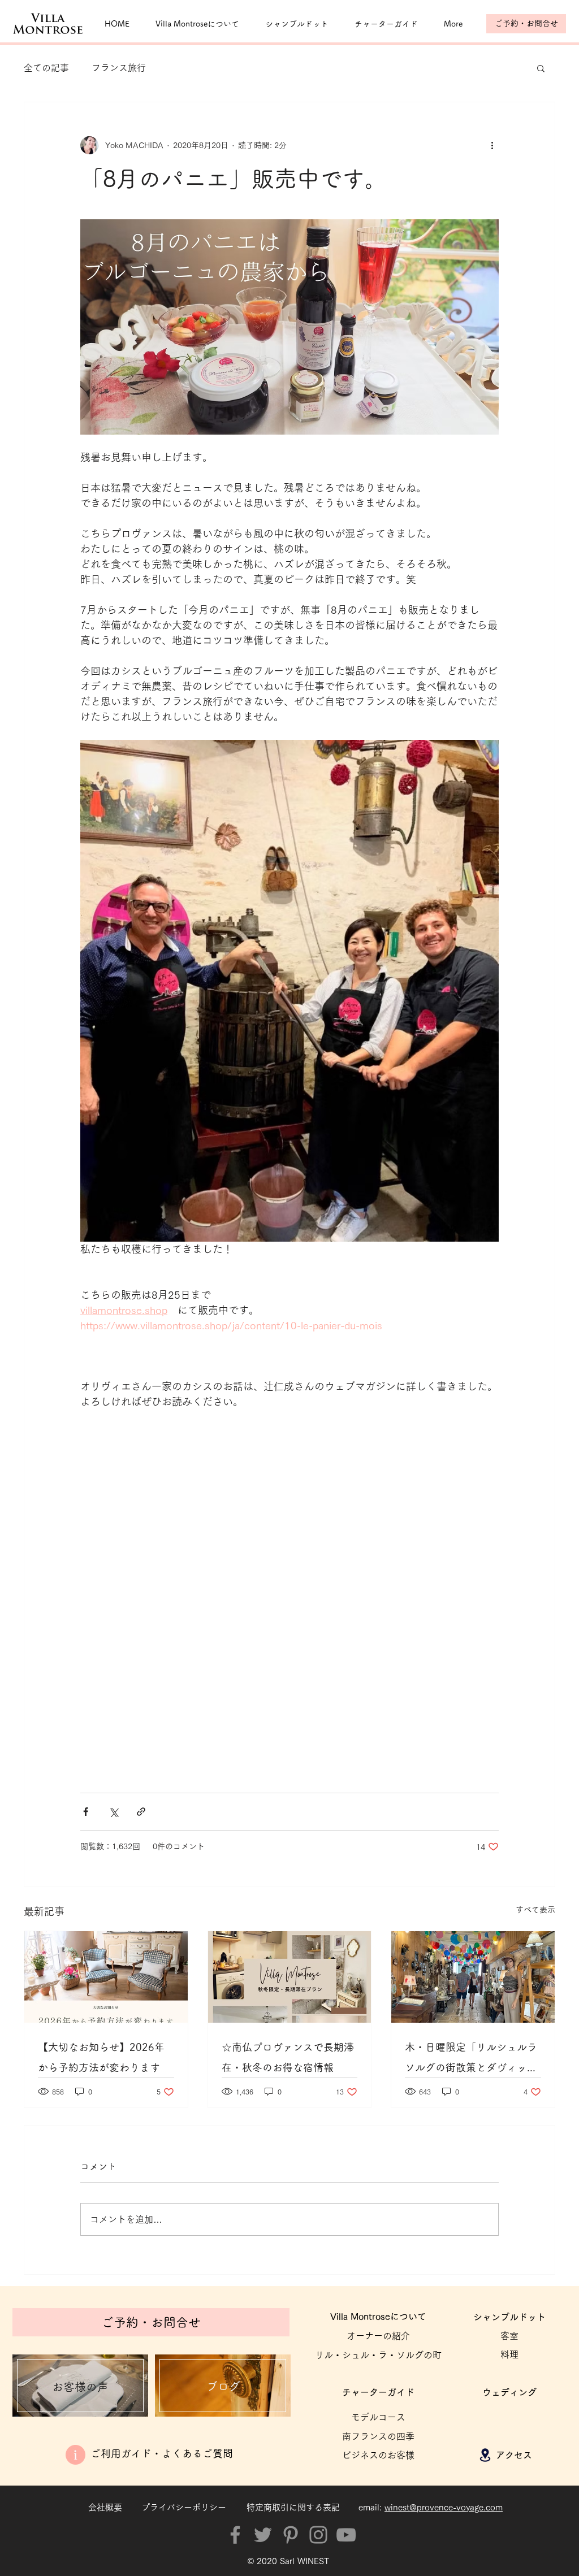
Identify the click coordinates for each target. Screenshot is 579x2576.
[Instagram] (318, 2535)
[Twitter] (263, 2535)
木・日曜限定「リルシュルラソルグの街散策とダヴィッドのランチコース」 (471, 2060)
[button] (541, 68)
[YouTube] (346, 2535)
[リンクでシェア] (141, 1812)
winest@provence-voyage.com (444, 2507)
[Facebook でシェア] (86, 1812)
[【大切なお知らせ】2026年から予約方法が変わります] (106, 1977)
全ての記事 (46, 68)
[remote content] (289, 1595)
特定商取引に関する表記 (293, 2507)
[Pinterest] (291, 2535)
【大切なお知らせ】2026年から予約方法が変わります (101, 2057)
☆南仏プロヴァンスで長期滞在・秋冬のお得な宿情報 (288, 2057)
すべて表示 (535, 1910)
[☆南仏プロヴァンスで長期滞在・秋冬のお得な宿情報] (290, 1977)
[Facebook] (235, 2535)
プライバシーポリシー (184, 2507)
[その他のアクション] (492, 145)
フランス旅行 (119, 68)
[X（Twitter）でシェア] (113, 1812)
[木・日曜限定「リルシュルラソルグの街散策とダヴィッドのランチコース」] (473, 1977)
